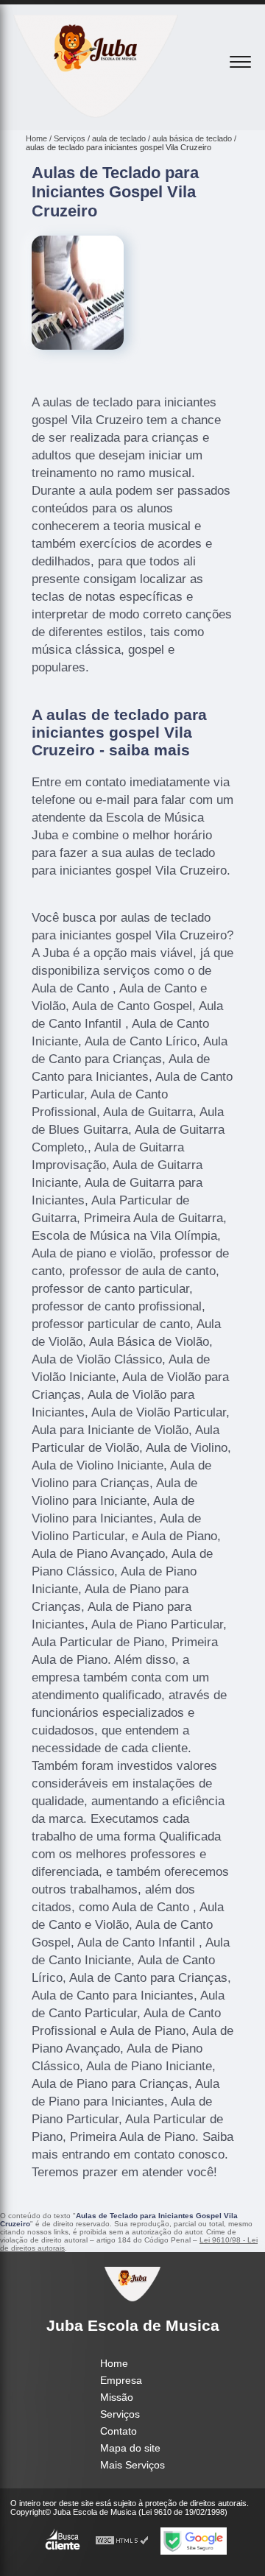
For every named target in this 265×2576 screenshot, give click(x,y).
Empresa (121, 2380)
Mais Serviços (132, 2465)
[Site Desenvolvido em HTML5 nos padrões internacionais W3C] (122, 2541)
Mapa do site (130, 2448)
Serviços (120, 2414)
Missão (117, 2397)
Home (114, 2363)
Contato (119, 2431)
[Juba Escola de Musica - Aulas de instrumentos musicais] (96, 114)
